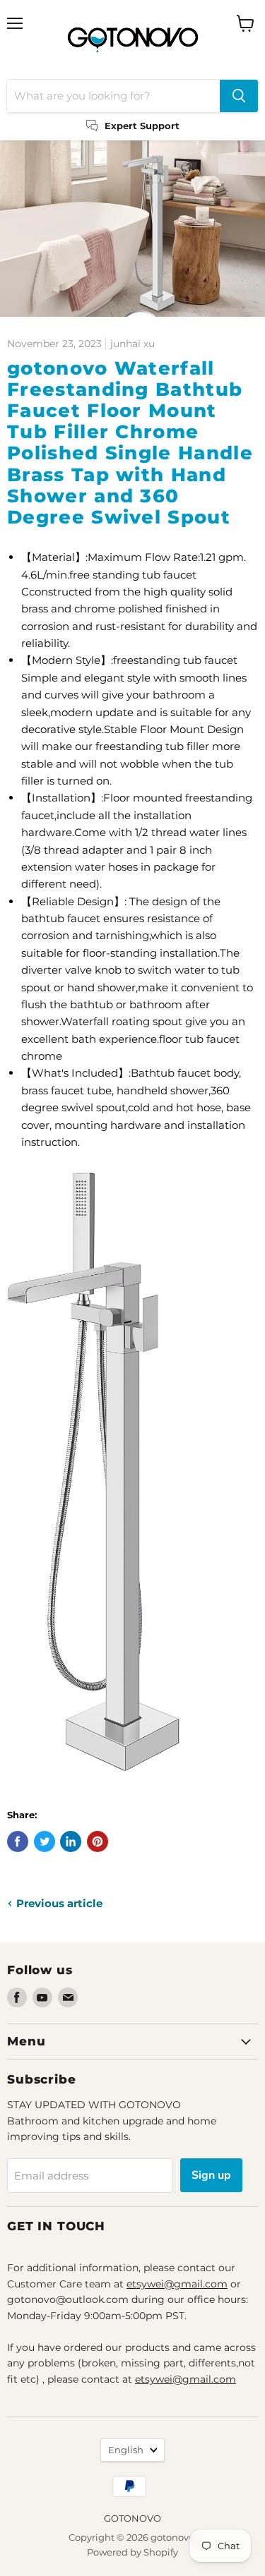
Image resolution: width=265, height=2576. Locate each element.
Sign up (211, 2175)
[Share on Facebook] (18, 1842)
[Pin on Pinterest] (98, 1842)
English (126, 2450)
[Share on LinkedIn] (71, 1842)
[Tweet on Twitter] (45, 1842)
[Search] (239, 96)
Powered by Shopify (132, 2552)
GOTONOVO (132, 2518)
